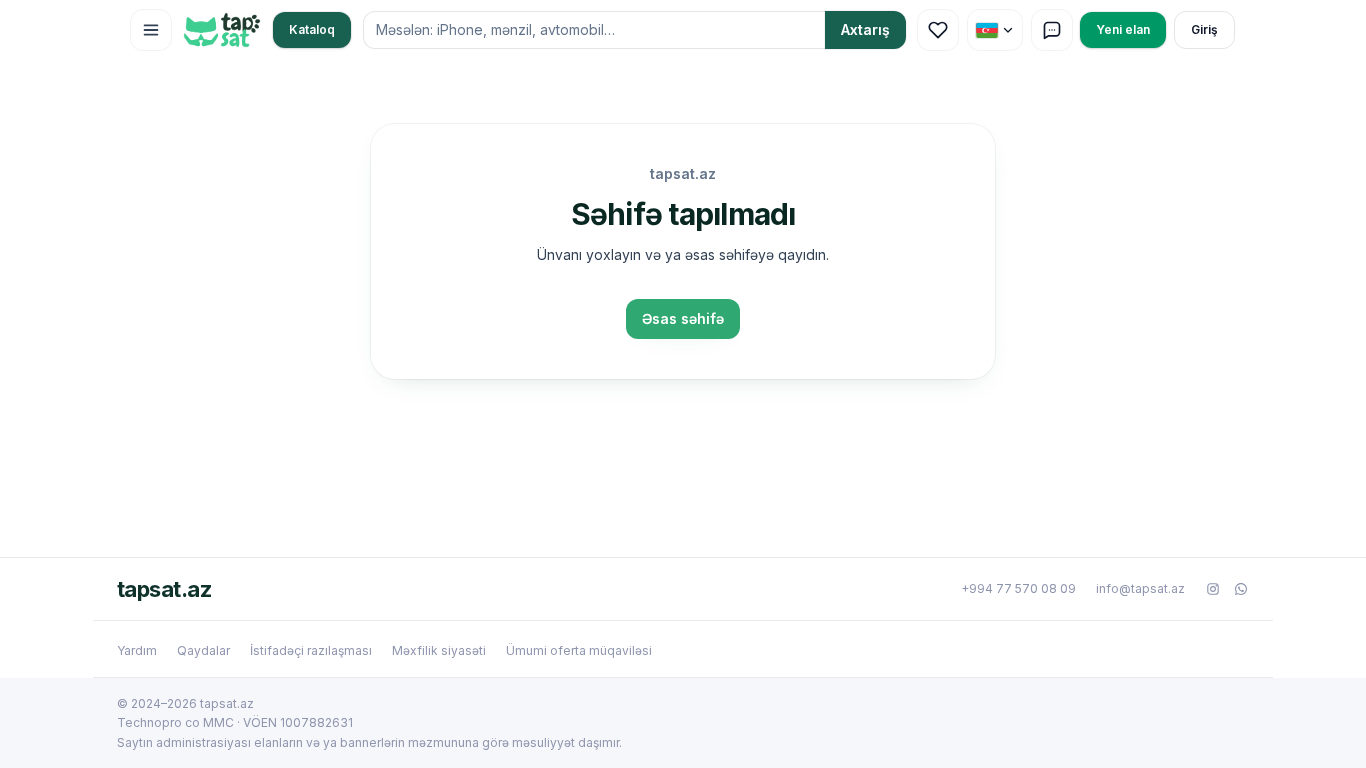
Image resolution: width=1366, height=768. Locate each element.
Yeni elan (1123, 29)
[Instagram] (1213, 589)
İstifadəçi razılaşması (311, 650)
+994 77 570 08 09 (1018, 588)
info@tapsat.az (1140, 588)
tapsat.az (164, 589)
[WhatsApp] (1241, 589)
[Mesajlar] (1052, 30)
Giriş (1204, 29)
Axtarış (865, 29)
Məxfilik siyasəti (439, 650)
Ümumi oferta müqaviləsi (579, 650)
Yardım (137, 650)
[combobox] (594, 30)
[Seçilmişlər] (938, 30)
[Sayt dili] (995, 30)
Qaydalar (203, 650)
